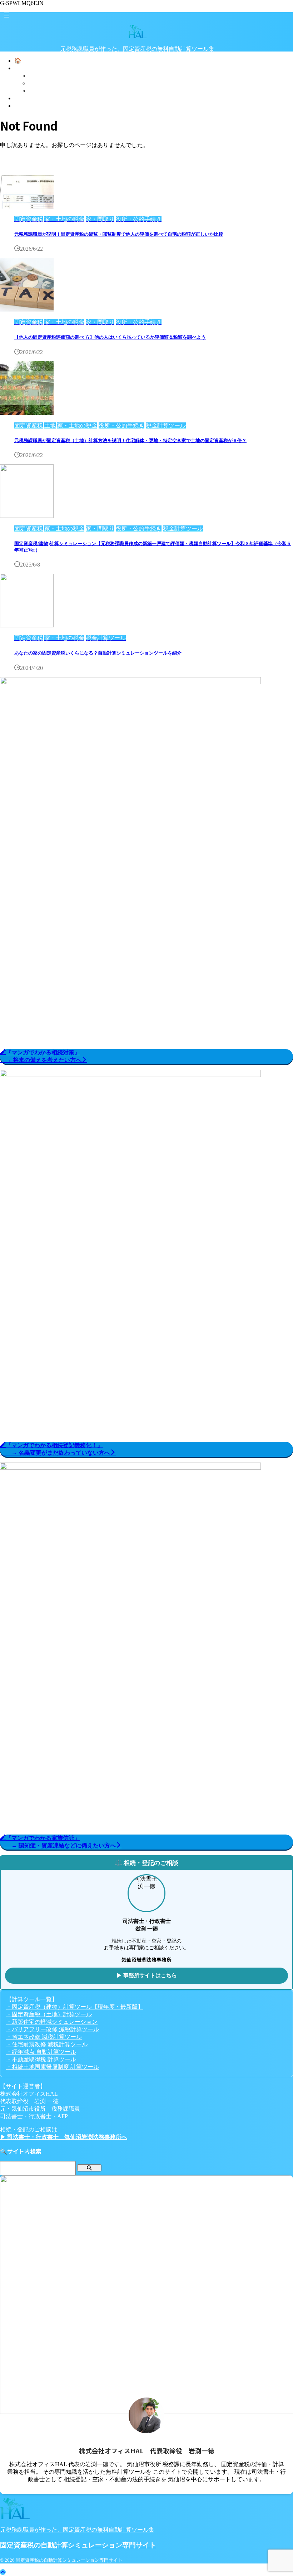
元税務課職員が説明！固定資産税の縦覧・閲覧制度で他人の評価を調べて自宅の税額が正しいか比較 (119, 234)
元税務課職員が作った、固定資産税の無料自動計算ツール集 (77, 2530)
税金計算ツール (49, 76)
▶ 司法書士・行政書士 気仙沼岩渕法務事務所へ (64, 2137)
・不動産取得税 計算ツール (41, 2059)
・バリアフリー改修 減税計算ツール (53, 2029)
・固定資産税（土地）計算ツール (49, 2014)
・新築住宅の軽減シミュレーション (52, 2022)
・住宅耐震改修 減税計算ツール (47, 2044)
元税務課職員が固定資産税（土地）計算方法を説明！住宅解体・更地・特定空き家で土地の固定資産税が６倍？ (130, 440)
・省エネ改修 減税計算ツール (44, 2037)
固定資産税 (43, 83)
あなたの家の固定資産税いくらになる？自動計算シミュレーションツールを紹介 (98, 653)
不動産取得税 (46, 91)
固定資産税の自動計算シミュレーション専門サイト (137, 62)
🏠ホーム (26, 61)
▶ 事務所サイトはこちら (147, 1975)
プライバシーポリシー (43, 98)
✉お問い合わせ (34, 106)
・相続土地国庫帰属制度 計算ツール (53, 2067)
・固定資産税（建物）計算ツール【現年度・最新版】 (75, 2007)
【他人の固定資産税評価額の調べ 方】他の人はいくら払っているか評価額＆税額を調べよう (110, 337)
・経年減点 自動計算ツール (41, 2052)
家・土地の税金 (34, 68)
